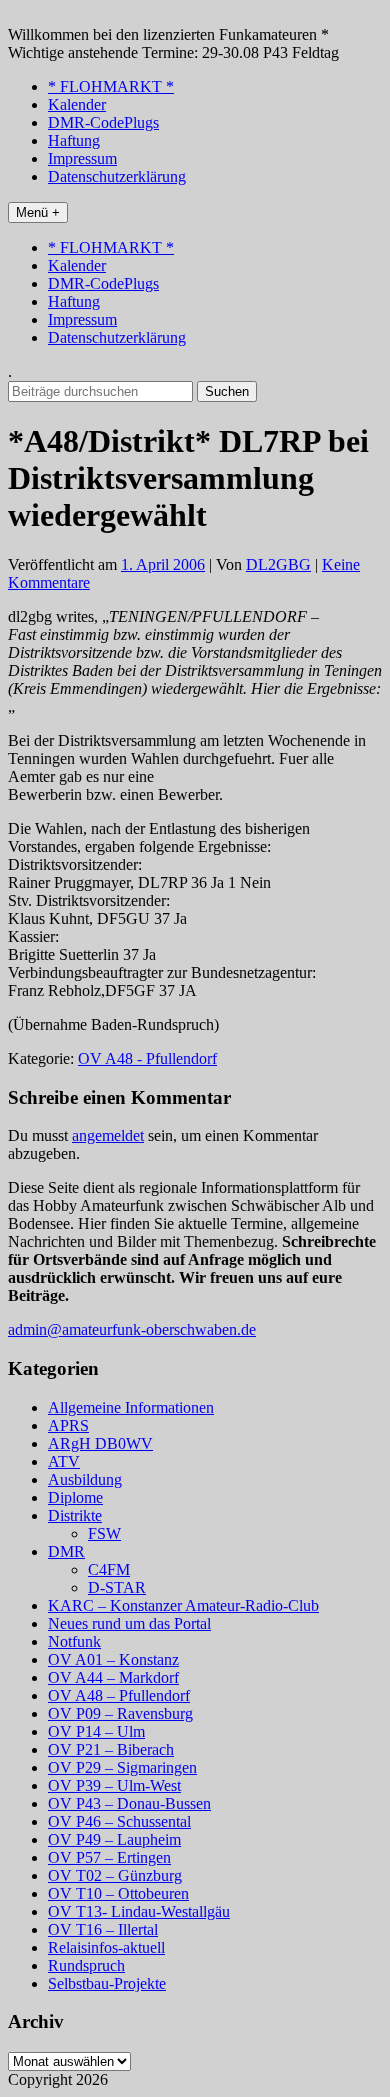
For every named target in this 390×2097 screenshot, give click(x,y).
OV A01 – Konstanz (113, 1659)
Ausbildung (85, 1479)
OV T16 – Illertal (103, 1929)
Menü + (38, 212)
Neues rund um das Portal (129, 1623)
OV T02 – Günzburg (115, 1875)
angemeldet (108, 1135)
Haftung (74, 140)
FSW (104, 1533)
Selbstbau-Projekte (107, 1983)
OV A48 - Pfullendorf (147, 1058)
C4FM (109, 1569)
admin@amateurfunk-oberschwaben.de (132, 1329)
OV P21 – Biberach (111, 1749)
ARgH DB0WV (100, 1443)
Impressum (82, 158)
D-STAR (117, 1587)
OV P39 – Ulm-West (114, 1785)
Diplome (75, 1497)
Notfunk (74, 1641)
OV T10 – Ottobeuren (118, 1893)
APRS (68, 1425)
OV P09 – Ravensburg (120, 1713)
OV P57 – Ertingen (109, 1857)
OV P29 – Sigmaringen (122, 1767)
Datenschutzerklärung (117, 176)
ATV (64, 1461)
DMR (66, 1551)
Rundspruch (86, 1965)
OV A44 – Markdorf (113, 1677)
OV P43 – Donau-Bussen (129, 1803)
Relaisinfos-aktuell (106, 1947)
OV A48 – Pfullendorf (119, 1695)
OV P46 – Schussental (119, 1821)
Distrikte (75, 1515)
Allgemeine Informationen (131, 1407)
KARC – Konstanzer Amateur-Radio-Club (183, 1605)
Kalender (77, 104)
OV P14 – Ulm (96, 1731)
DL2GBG (278, 564)
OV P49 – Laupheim (114, 1839)
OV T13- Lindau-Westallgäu (139, 1911)
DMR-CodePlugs (103, 122)
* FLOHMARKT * (111, 86)
